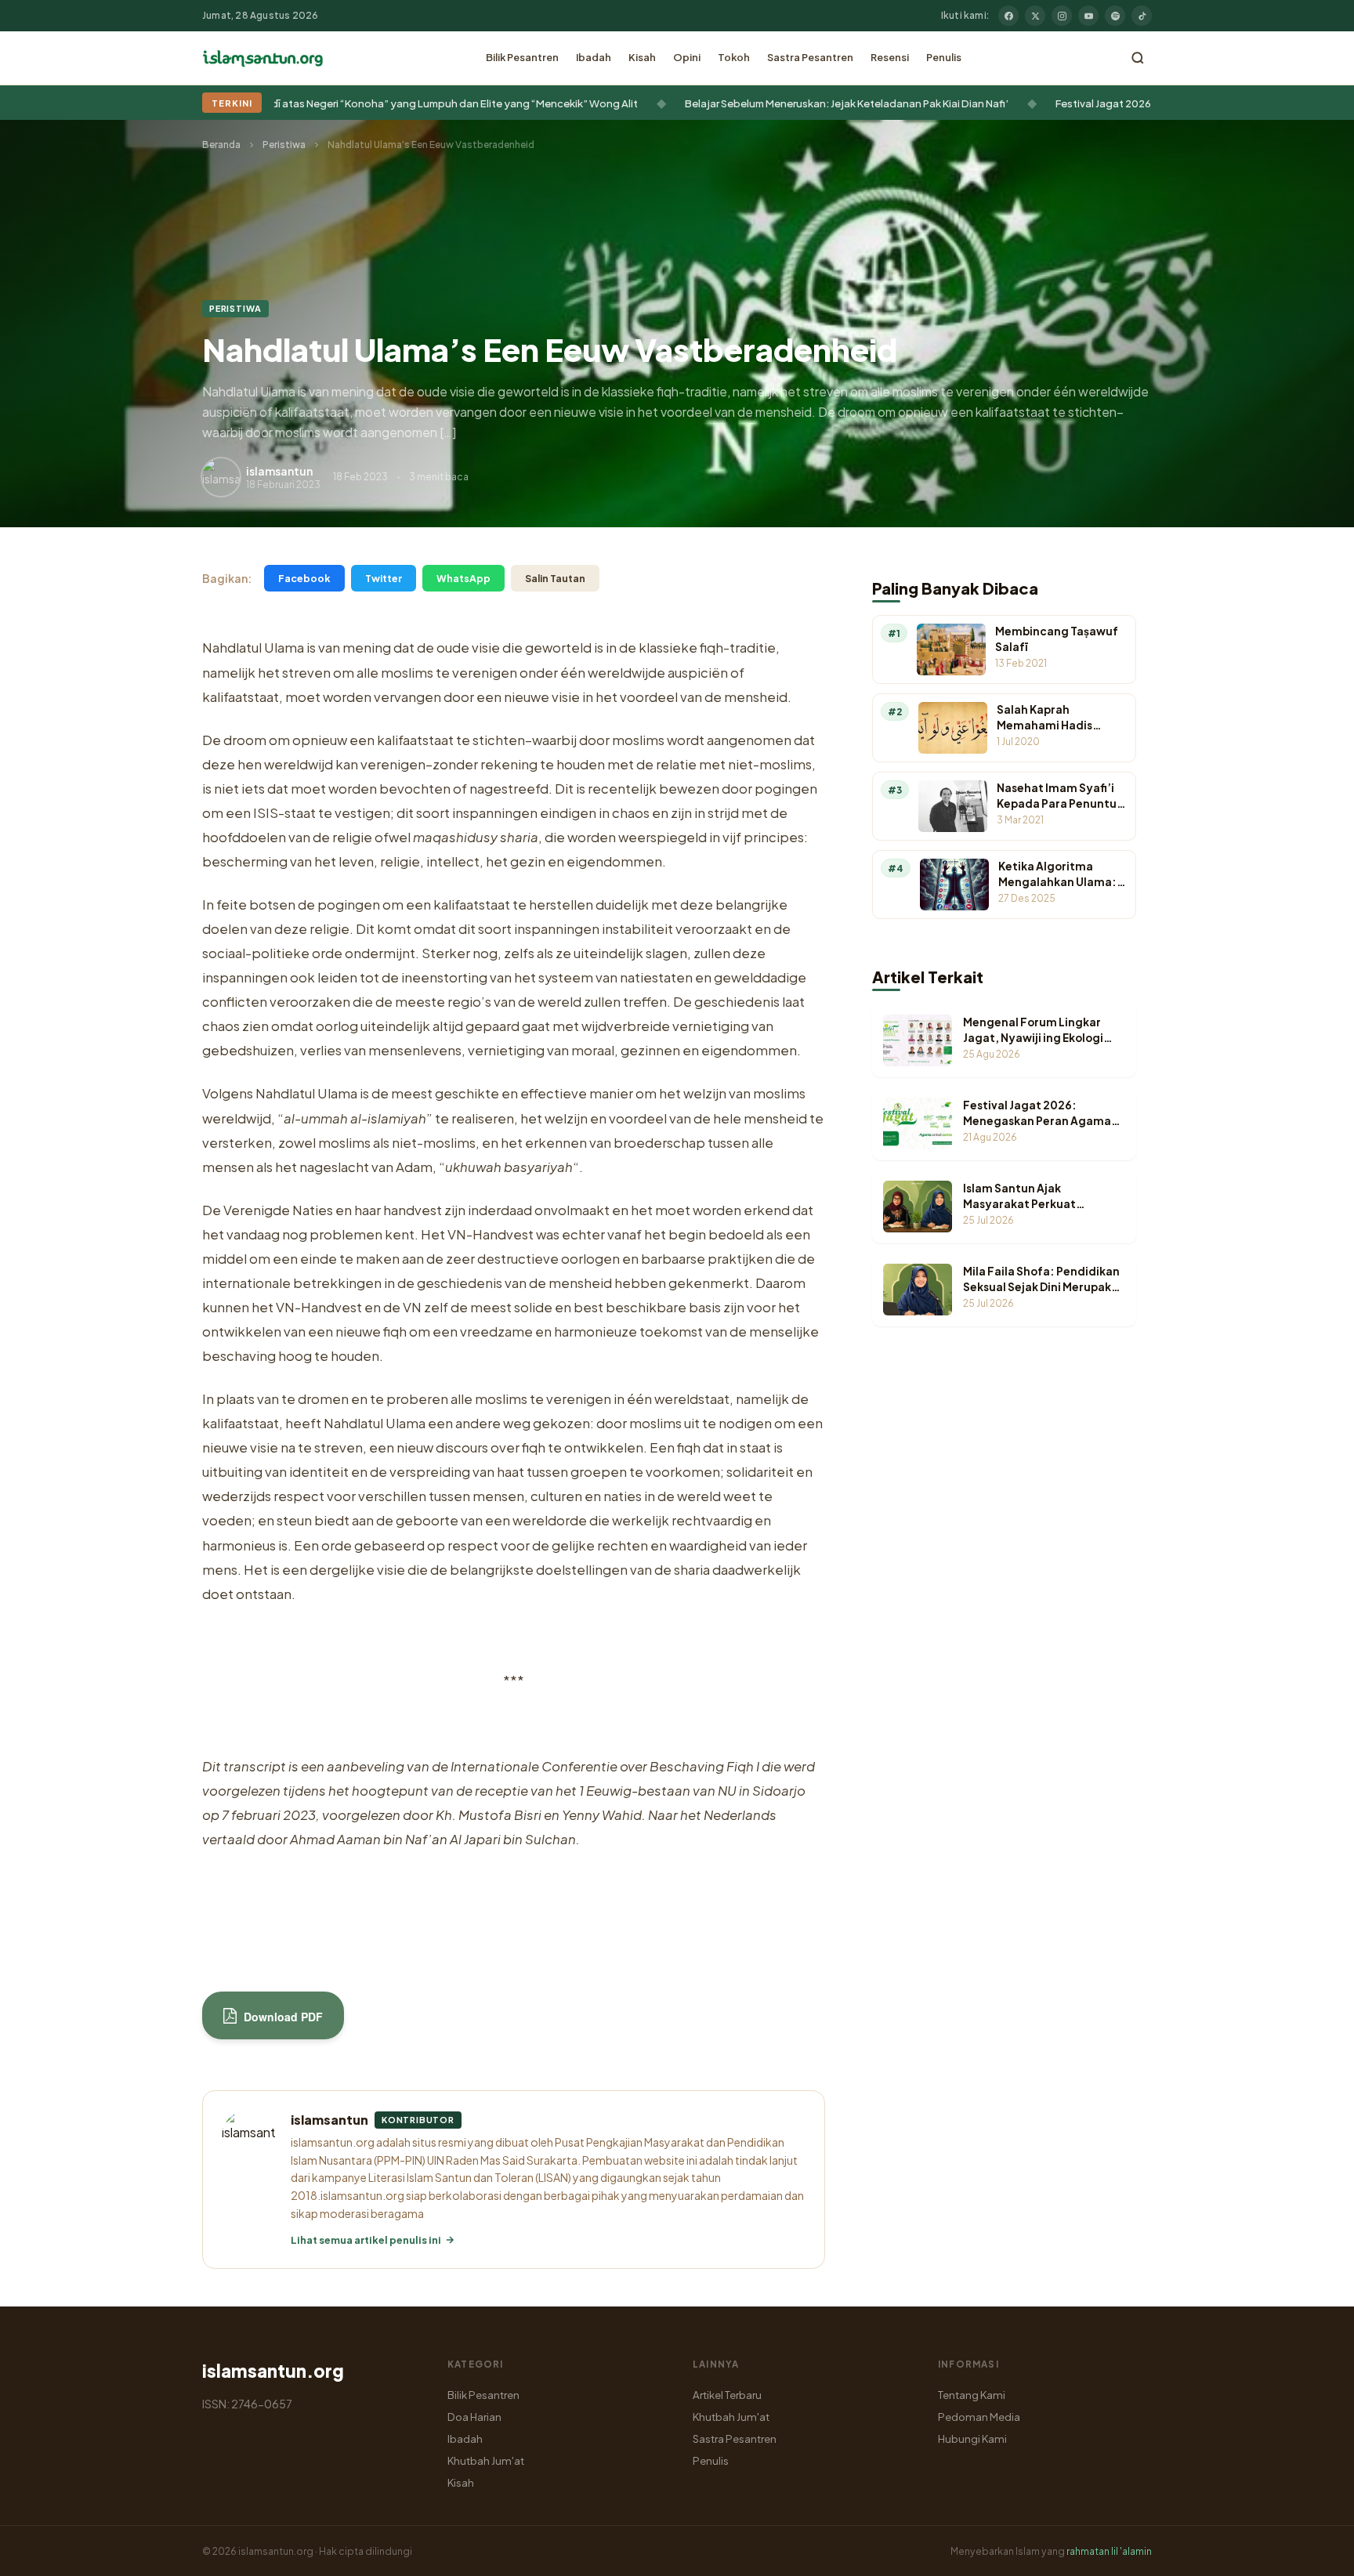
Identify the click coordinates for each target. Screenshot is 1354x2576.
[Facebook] (1008, 16)
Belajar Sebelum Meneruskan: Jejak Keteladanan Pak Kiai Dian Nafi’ (775, 103)
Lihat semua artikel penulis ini (366, 2240)
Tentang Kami (972, 2395)
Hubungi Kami (972, 2439)
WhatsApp (463, 578)
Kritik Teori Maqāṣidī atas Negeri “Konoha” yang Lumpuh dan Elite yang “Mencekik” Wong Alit (339, 103)
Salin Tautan (555, 578)
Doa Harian (474, 2417)
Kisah (642, 57)
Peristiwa (284, 145)
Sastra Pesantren (810, 57)
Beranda (221, 145)
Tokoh (734, 57)
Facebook (304, 578)
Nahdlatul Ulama (253, 648)
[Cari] (1138, 58)
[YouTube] (1088, 16)
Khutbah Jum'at (486, 2460)
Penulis (944, 57)
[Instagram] (1062, 16)
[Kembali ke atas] (1315, 2552)
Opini (687, 57)
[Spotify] (1115, 16)
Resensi (890, 57)
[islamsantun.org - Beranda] (263, 58)
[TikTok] (1142, 16)
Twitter (384, 578)
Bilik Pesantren (522, 57)
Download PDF (282, 2017)
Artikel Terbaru (727, 2395)
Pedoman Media (979, 2417)
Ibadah (594, 57)
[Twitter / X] (1035, 16)
